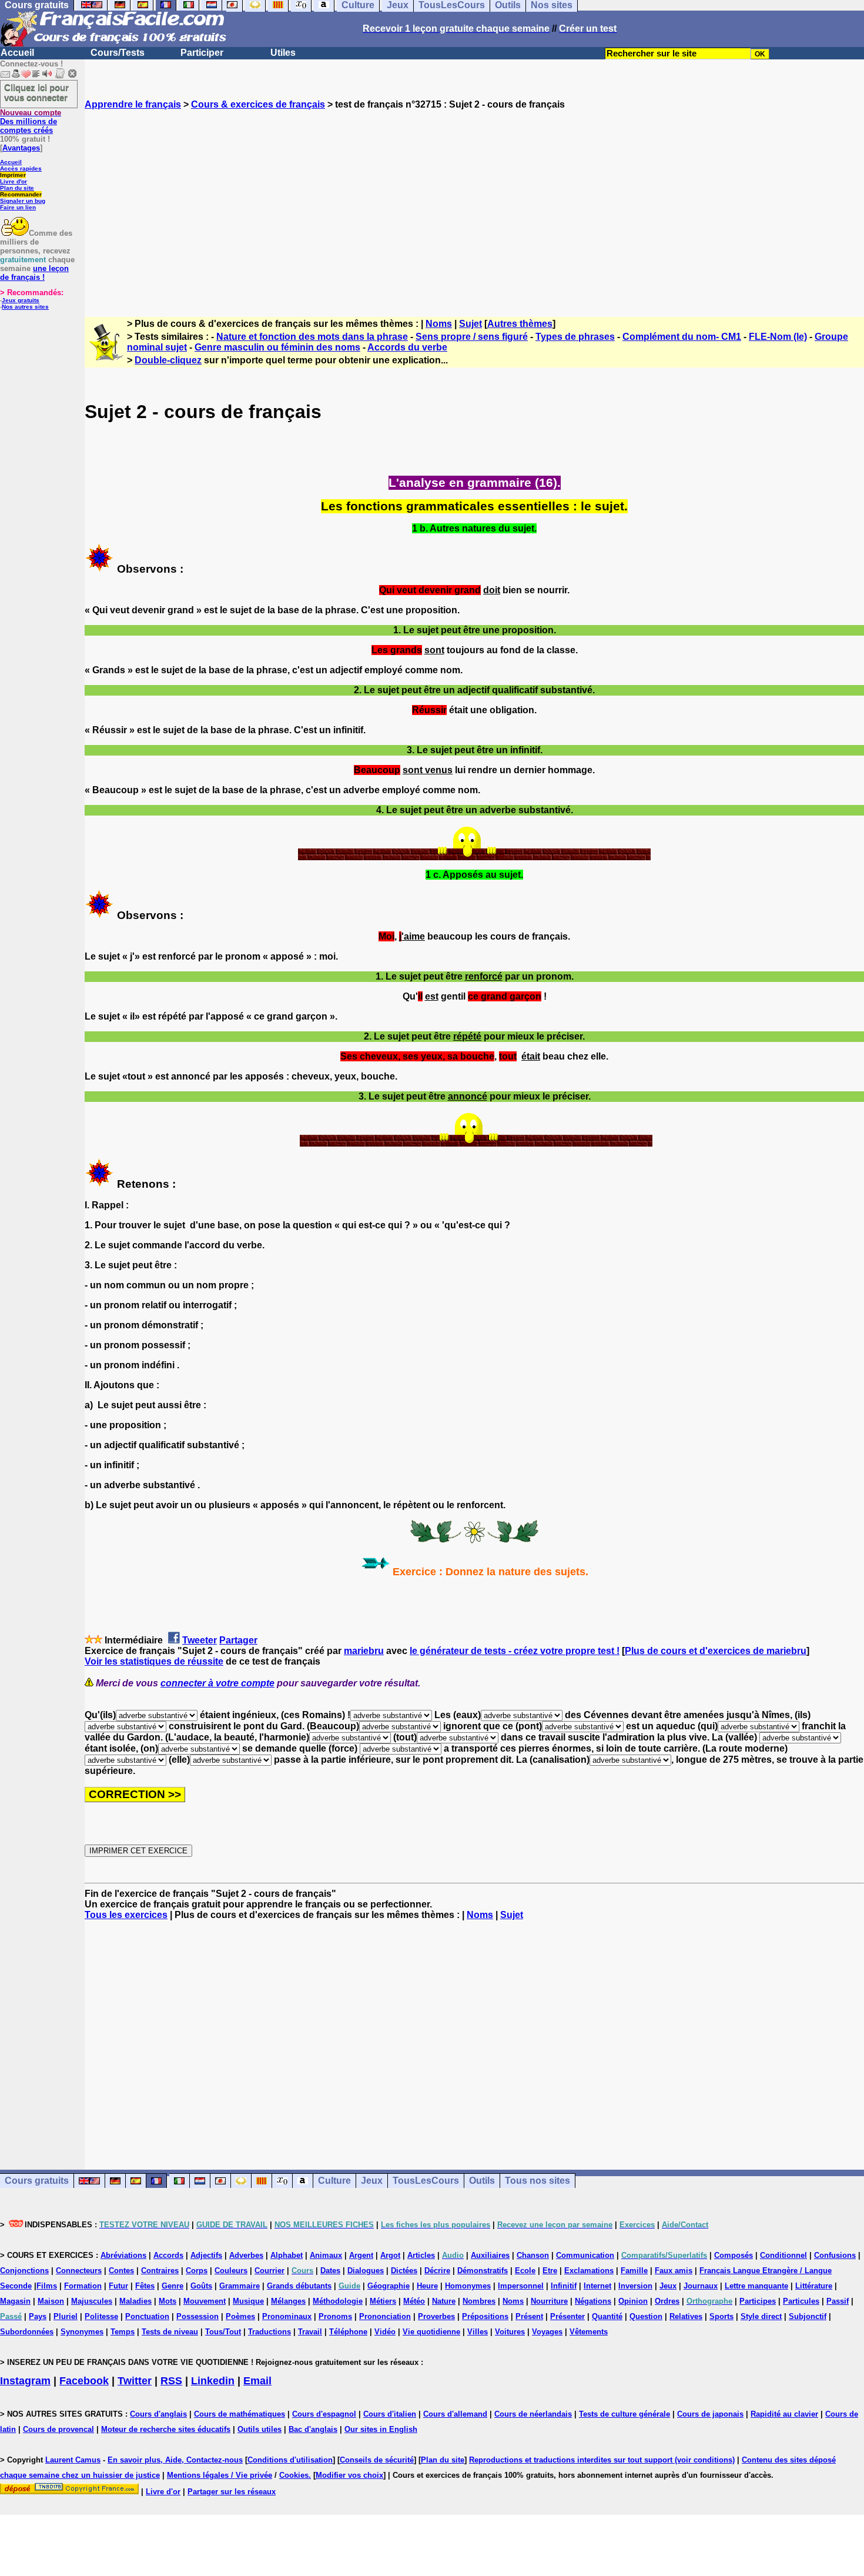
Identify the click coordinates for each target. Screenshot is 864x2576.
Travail (310, 2332)
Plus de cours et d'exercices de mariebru (716, 1651)
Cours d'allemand (455, 2414)
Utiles (283, 53)
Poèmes (240, 2316)
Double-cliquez (168, 360)
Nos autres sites (25, 307)
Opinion (633, 2301)
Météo (414, 2301)
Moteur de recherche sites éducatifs (166, 2429)
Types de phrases (575, 337)
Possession (197, 2316)
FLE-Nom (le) (778, 337)
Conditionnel (783, 2255)
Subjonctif (808, 2316)
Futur (118, 2286)
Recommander (21, 194)
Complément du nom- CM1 (682, 337)
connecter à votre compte (217, 1683)
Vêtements (589, 2332)
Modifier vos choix (349, 2475)
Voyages (547, 2332)
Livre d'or (14, 181)
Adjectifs (206, 2255)
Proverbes (436, 2316)
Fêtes (145, 2286)
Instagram (25, 2381)
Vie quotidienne (431, 2332)
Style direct (761, 2316)
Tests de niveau (170, 2332)
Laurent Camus (73, 2460)
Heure (427, 2286)
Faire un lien (18, 207)
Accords (168, 2255)
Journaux (701, 2286)
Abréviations (123, 2255)
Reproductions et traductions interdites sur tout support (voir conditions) (602, 2460)
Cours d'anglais (158, 2414)
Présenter (567, 2316)
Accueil (17, 53)
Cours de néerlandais (533, 2414)
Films (47, 2286)
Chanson (533, 2255)
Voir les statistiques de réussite (154, 1661)
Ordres (667, 2301)
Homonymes (468, 2286)
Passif (838, 2301)
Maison (51, 2301)
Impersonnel (521, 2286)
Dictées (404, 2271)
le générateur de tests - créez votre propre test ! (515, 1651)
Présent (529, 2316)
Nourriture (549, 2301)
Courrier (269, 2271)
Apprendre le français (133, 104)
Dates (330, 2271)
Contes (121, 2271)
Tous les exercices (126, 1915)
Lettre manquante (756, 2286)
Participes (758, 2301)
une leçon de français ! (34, 273)
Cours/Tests (118, 53)
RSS (171, 2381)
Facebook (84, 2381)
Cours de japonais (710, 2414)
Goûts (201, 2286)
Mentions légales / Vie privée (220, 2475)
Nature (444, 2301)
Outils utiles (259, 2429)
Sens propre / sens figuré (472, 337)
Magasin (15, 2301)
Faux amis (674, 2271)
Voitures (510, 2332)
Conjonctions (24, 2271)
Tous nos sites (538, 2181)
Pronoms (335, 2316)
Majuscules (92, 2301)
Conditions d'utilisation (290, 2460)
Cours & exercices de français (258, 104)
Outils (482, 2181)
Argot (390, 2255)
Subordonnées (27, 2332)
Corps (197, 2271)
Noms (439, 324)
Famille (634, 2271)
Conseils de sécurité (377, 2460)
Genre (173, 2286)
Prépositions (485, 2316)
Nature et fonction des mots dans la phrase (312, 337)
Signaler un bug (23, 201)
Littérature (814, 2286)
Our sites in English (381, 2429)
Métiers (383, 2301)
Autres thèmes (520, 324)
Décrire (437, 2271)
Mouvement (205, 2301)
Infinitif (564, 2286)
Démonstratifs (483, 2271)
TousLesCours (426, 2181)
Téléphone (348, 2332)
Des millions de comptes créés (31, 121)
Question (646, 2316)
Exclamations (589, 2271)
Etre (550, 2271)
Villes (478, 2332)
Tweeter (200, 1640)
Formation (83, 2286)
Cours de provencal (58, 2429)
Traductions (269, 2332)
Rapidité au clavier (784, 2414)
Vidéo (385, 2332)
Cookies (294, 2475)
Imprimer (13, 175)
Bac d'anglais (313, 2429)
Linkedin (213, 2381)
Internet (597, 2286)
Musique (248, 2301)
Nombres (479, 2301)
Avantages (21, 148)
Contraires (160, 2271)
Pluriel (66, 2316)
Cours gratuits (37, 2181)
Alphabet (287, 2255)
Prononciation (385, 2316)
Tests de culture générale (624, 2414)
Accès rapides (21, 168)
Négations (593, 2301)
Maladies (135, 2301)
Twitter (135, 2381)
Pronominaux (287, 2316)
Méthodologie (338, 2301)
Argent (361, 2255)
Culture (334, 2181)
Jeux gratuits (21, 300)
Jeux (372, 2181)
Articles (421, 2255)
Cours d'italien (390, 2414)
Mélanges (288, 2301)
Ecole (525, 2271)
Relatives (686, 2316)
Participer (202, 53)
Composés (734, 2255)
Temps (123, 2332)
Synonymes (82, 2332)
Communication (585, 2255)
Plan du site (17, 188)
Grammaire (240, 2286)
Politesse (101, 2316)
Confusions (835, 2255)
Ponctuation (147, 2316)
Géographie (389, 2286)
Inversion (635, 2286)
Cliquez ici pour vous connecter (36, 92)
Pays (38, 2316)
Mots (168, 2301)
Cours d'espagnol (324, 2414)
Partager (238, 1640)
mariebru (364, 1651)
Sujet (470, 324)
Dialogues (366, 2271)
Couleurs (231, 2271)
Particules (801, 2301)
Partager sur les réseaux (232, 2492)
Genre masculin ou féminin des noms (277, 347)
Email (257, 2381)
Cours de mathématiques (240, 2414)
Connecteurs (79, 2271)
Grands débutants (299, 2286)
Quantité (607, 2316)
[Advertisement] (474, 203)
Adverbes (246, 2255)
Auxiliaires (490, 2255)
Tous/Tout (223, 2332)
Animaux (326, 2255)
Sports (721, 2316)
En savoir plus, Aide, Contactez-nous (175, 2460)
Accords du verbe (407, 347)
